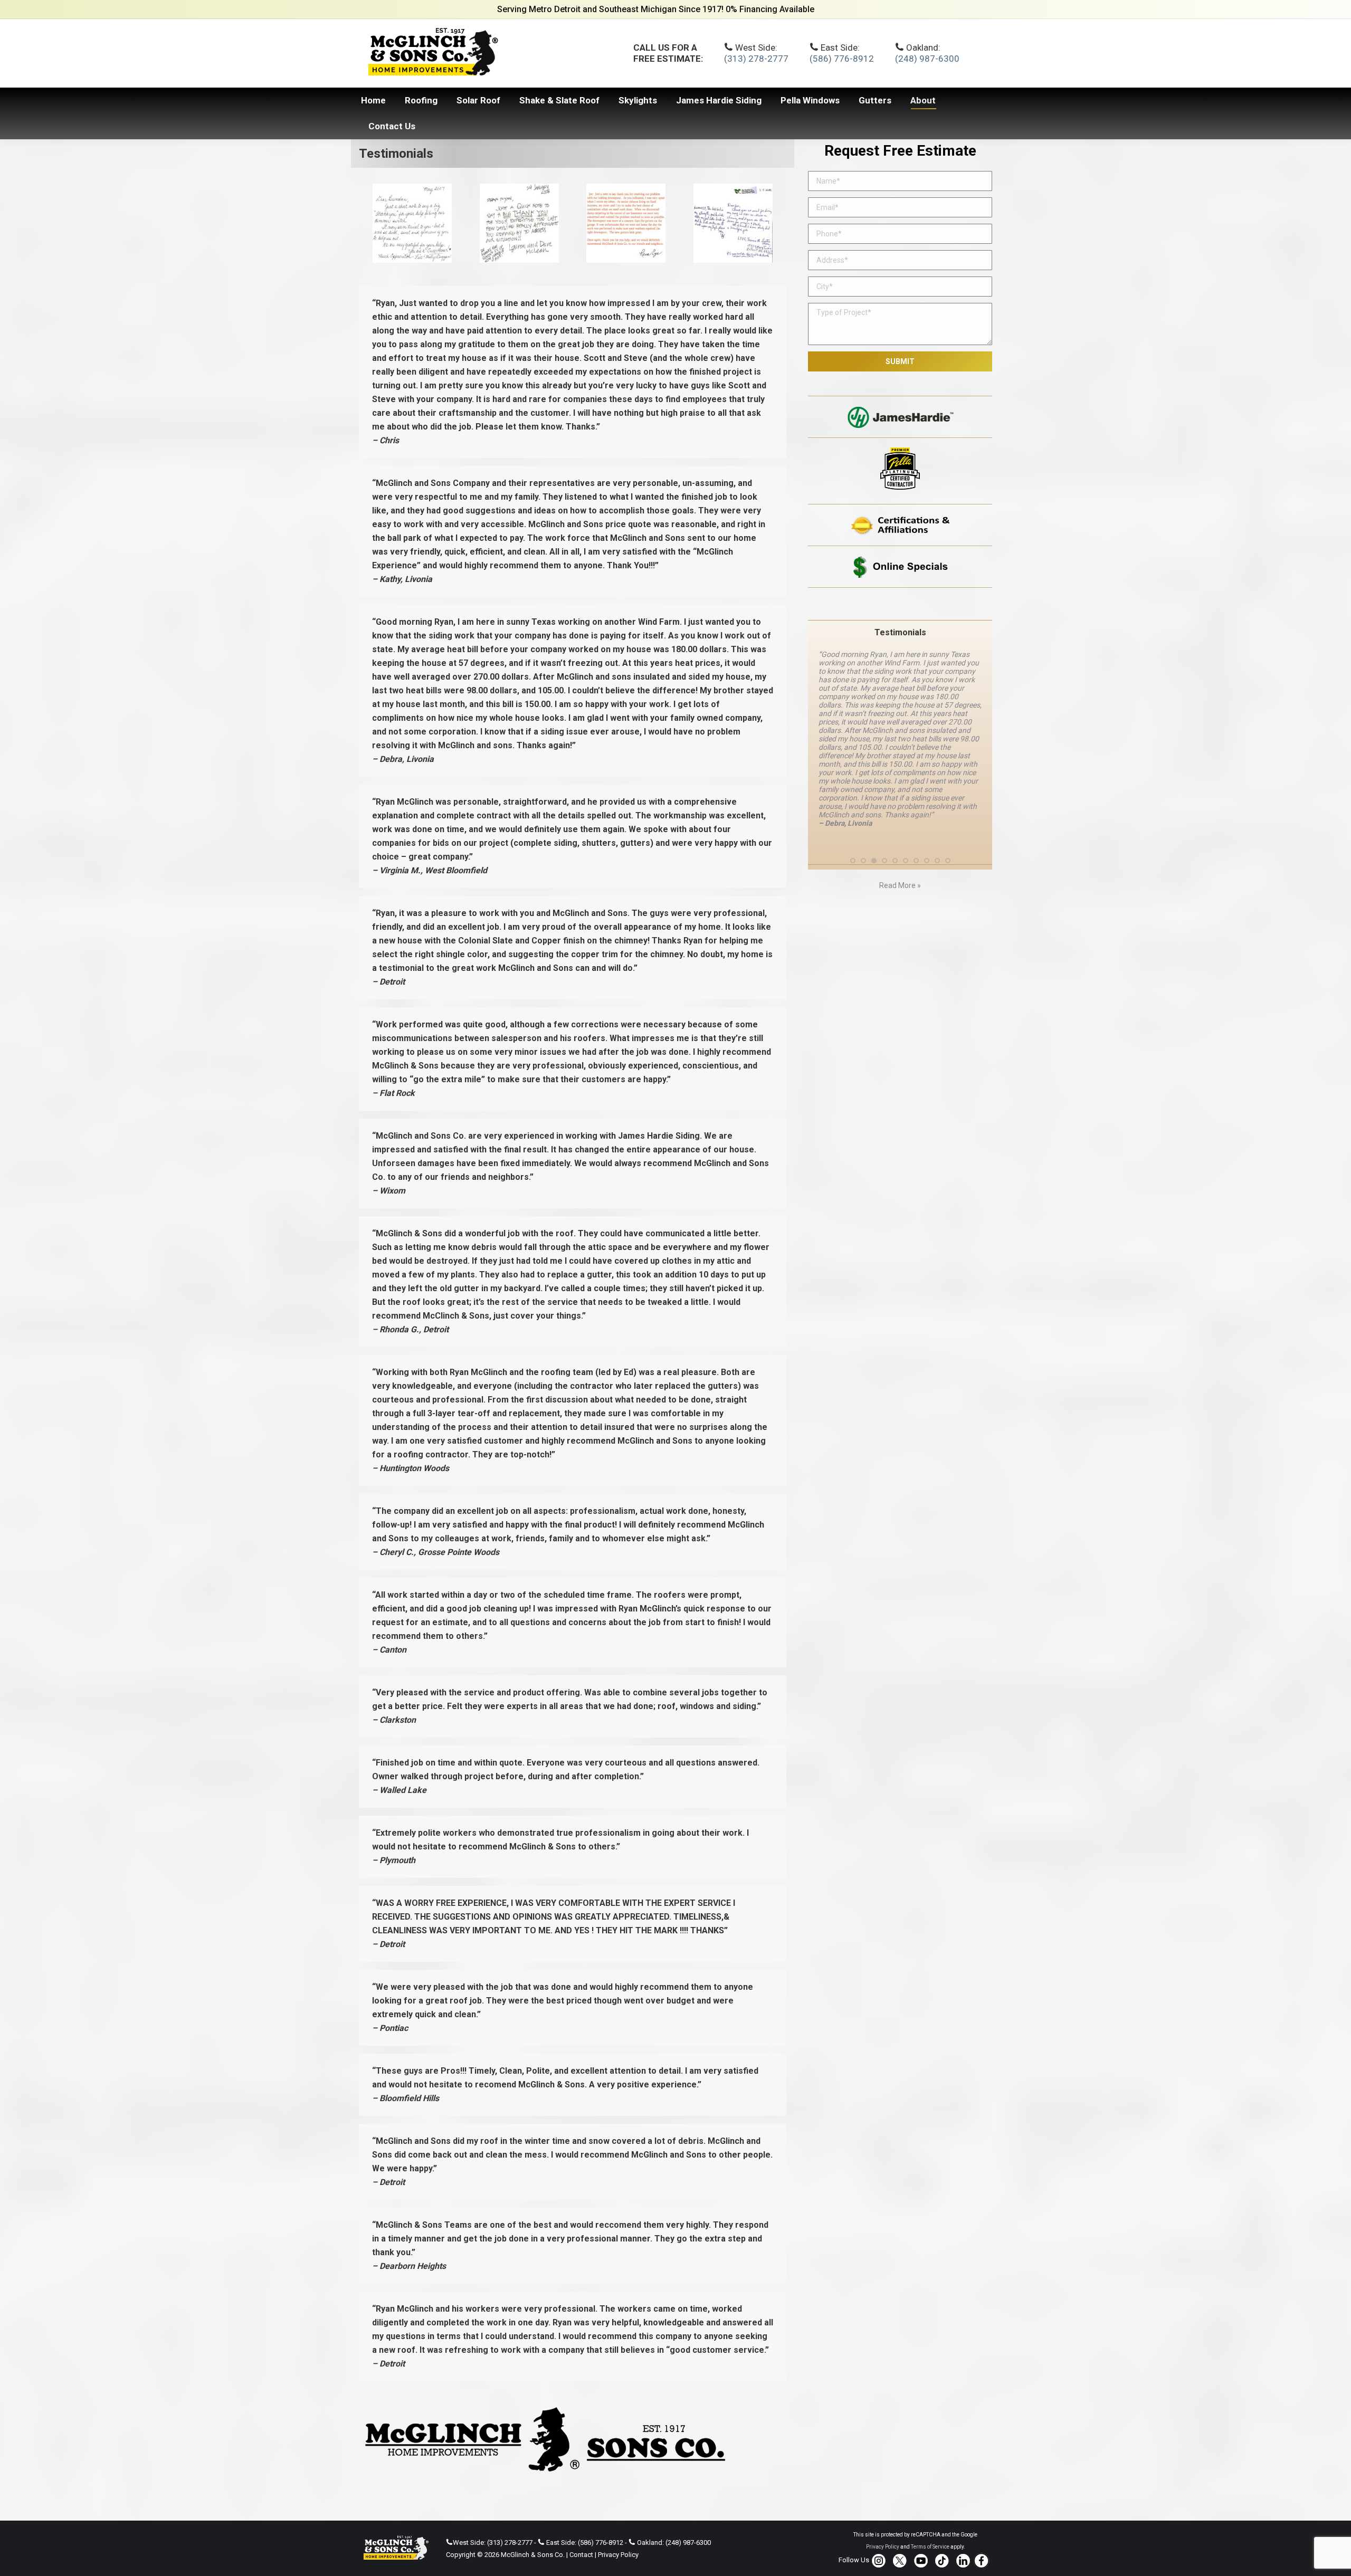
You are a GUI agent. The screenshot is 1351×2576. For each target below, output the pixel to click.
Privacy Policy (618, 2555)
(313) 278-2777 (756, 59)
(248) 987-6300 (927, 59)
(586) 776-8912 (842, 59)
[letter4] (412, 223)
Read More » (900, 793)
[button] (853, 768)
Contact (581, 2555)
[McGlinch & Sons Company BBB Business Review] (900, 604)
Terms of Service (930, 2547)
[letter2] (626, 223)
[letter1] (733, 223)
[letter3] (519, 223)
